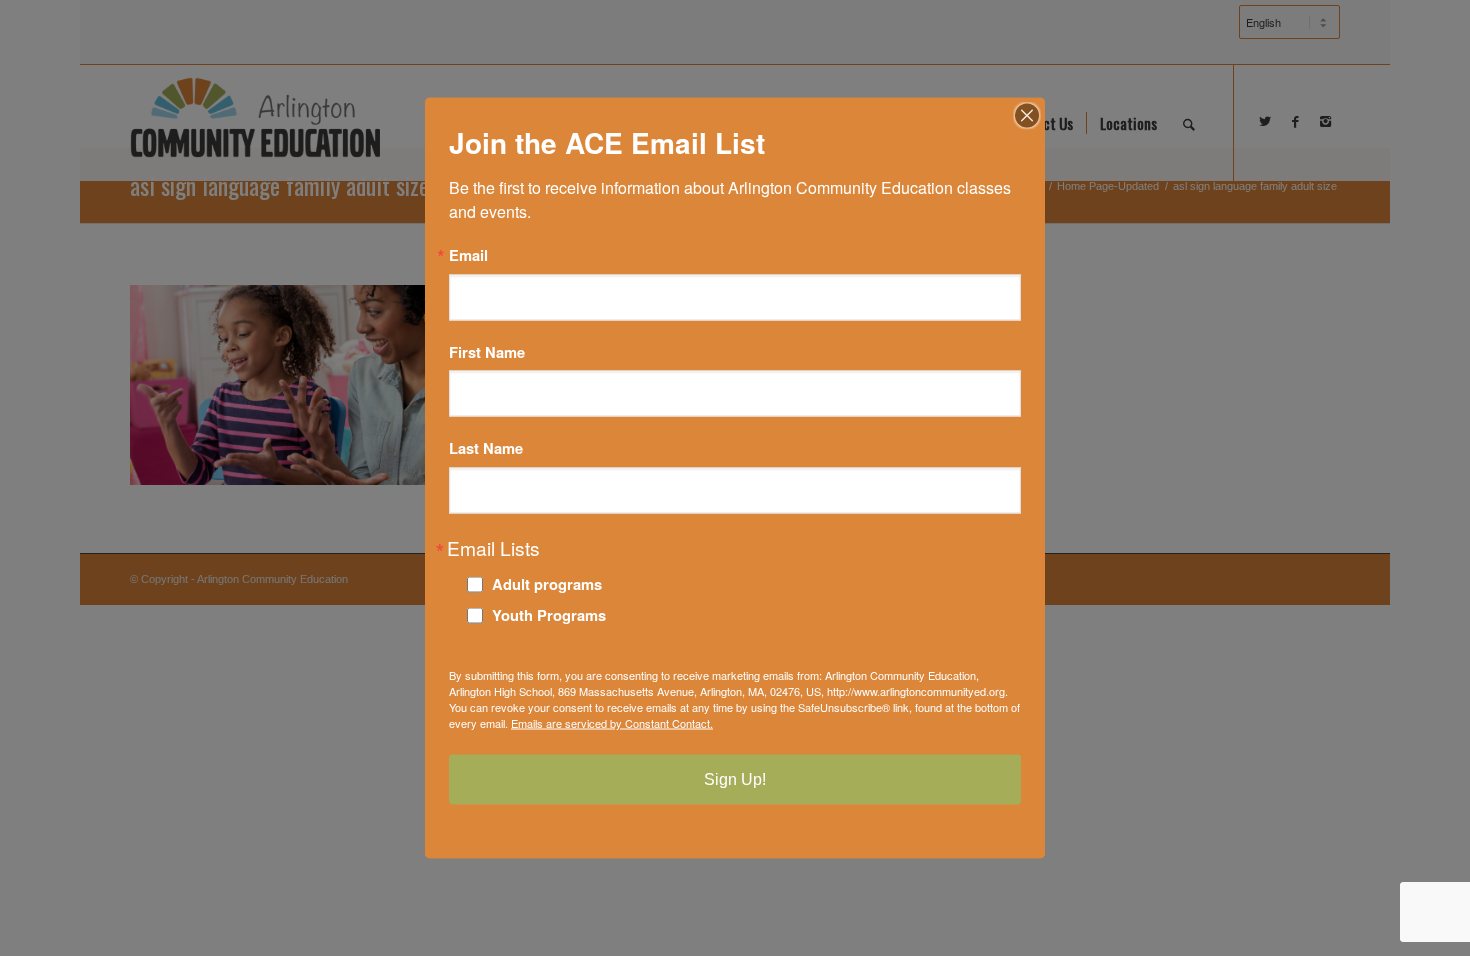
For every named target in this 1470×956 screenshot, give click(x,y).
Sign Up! (735, 778)
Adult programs (547, 583)
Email (468, 255)
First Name (487, 351)
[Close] (1027, 116)
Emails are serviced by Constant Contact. (612, 722)
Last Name (486, 448)
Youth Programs (549, 614)
